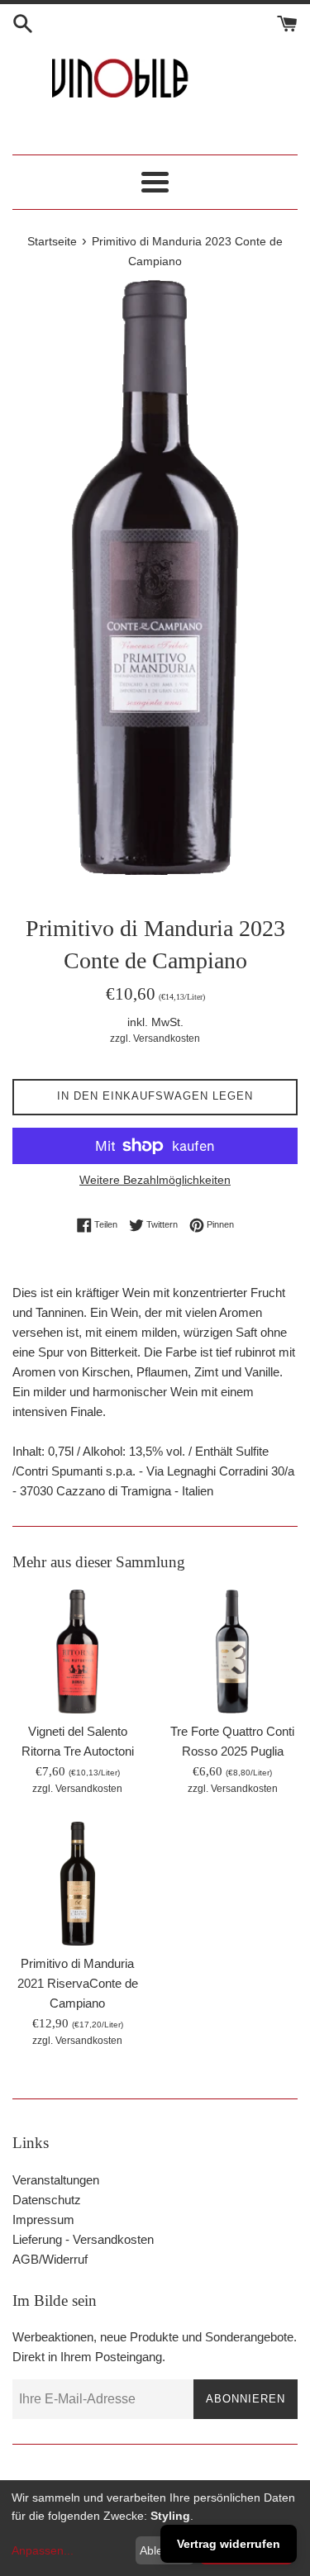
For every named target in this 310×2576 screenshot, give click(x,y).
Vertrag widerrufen (229, 2544)
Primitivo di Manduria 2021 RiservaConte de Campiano (78, 1983)
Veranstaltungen (56, 2180)
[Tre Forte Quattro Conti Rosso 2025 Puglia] (233, 1652)
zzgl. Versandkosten (155, 1038)
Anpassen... (43, 2550)
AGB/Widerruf (50, 2259)
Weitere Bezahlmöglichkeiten (155, 1180)
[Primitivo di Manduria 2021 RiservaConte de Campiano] (78, 1884)
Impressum (43, 2220)
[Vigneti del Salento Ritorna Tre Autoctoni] (78, 1652)
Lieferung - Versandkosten (83, 2239)
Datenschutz (47, 2200)
